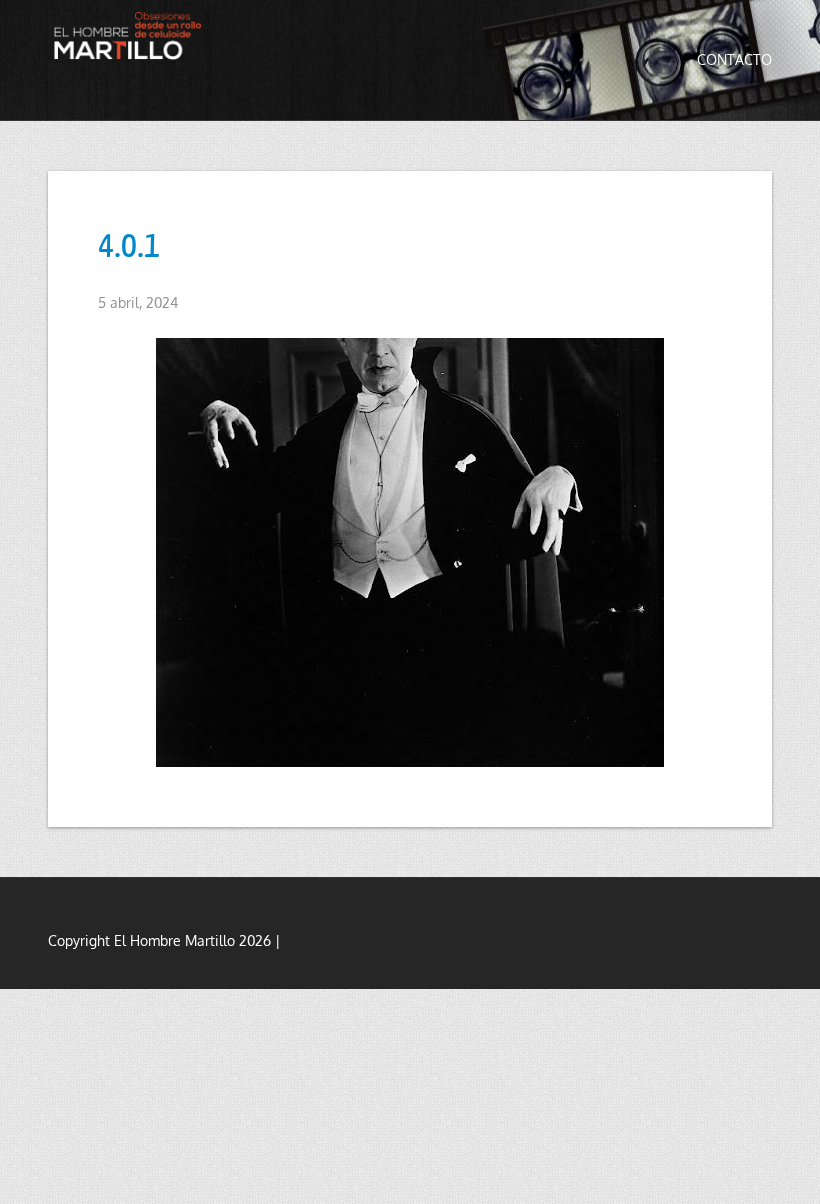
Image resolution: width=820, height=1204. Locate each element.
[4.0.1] (410, 552)
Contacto (734, 59)
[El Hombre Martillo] (131, 35)
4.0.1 (129, 243)
